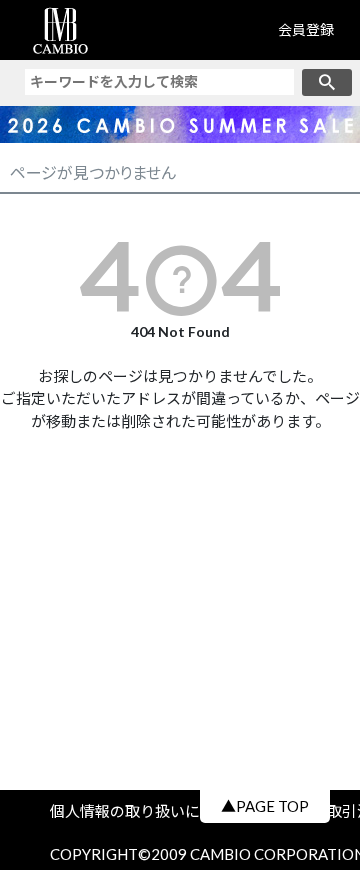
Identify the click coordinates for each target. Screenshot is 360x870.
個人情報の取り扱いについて (155, 811)
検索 (327, 82)
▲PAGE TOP (265, 806)
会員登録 (306, 29)
